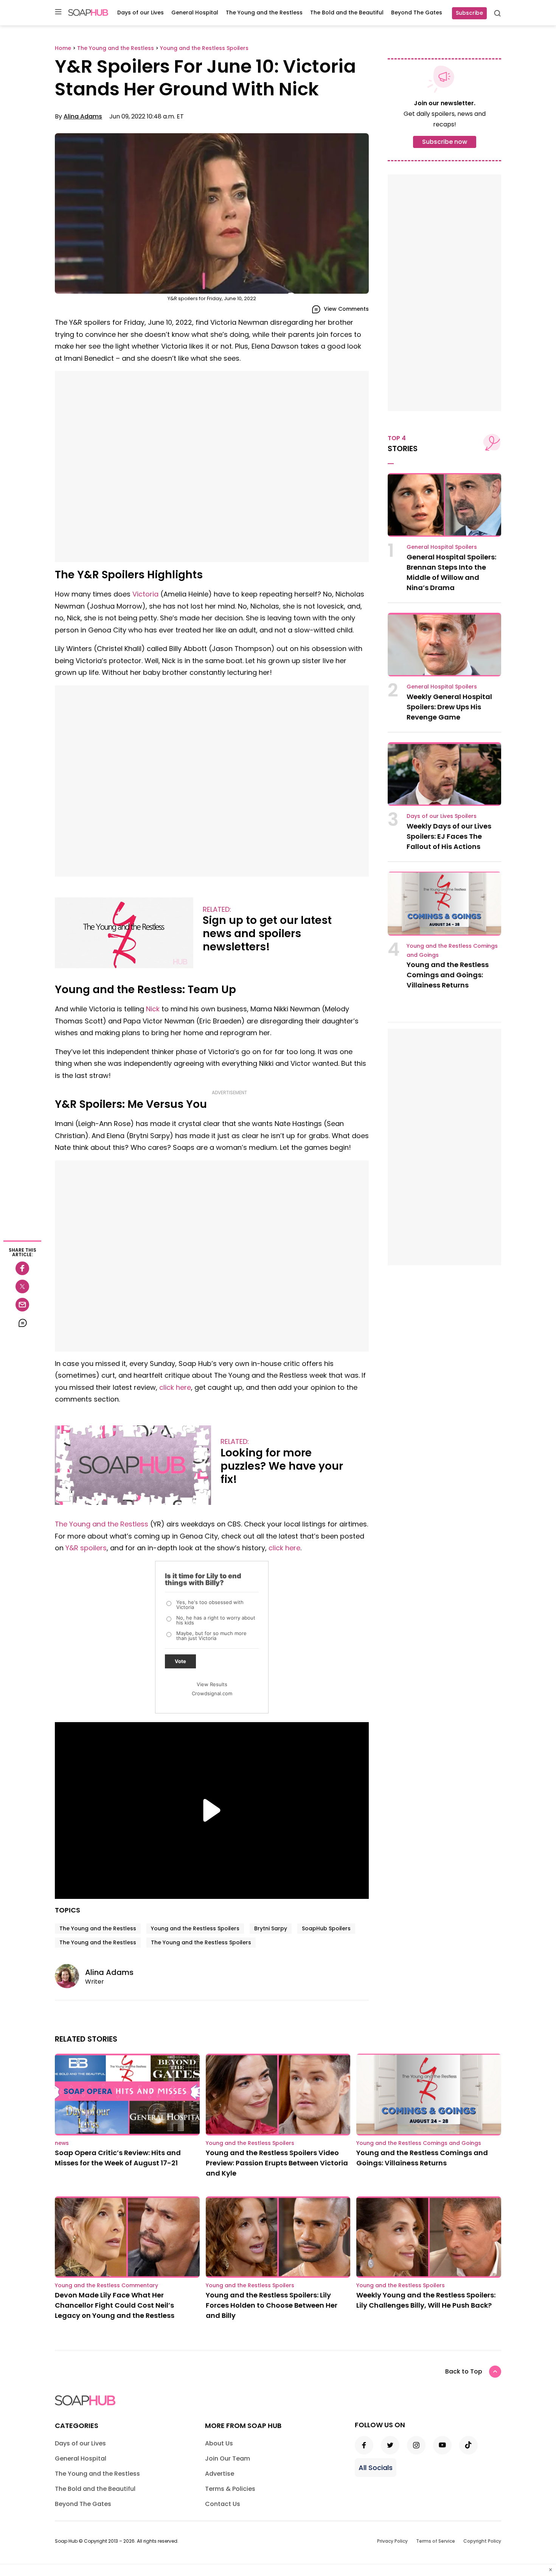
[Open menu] (58, 12)
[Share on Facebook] (22, 1268)
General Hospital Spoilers (442, 547)
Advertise (220, 2474)
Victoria (145, 594)
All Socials (376, 2468)
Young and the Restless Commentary (106, 2285)
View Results (212, 1684)
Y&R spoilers (86, 1548)
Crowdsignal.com (212, 1693)
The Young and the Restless (264, 12)
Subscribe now (445, 142)
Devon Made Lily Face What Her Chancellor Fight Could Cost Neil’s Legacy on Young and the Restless (115, 2305)
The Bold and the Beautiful (347, 12)
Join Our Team (228, 2458)
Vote (180, 1661)
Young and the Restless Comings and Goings (419, 2143)
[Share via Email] (22, 1305)
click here (175, 1387)
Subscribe (469, 13)
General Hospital (195, 12)
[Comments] (22, 1323)
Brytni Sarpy (271, 1928)
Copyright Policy (482, 2541)
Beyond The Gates (417, 12)
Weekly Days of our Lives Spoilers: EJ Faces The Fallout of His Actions (449, 836)
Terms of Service (436, 2541)
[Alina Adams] (70, 1976)
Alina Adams (83, 116)
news (62, 2143)
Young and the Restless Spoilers (195, 1928)
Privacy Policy (392, 2541)
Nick (153, 1009)
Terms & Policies (230, 2489)
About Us (219, 2443)
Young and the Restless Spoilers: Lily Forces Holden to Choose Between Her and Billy (272, 2305)
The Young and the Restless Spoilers (201, 1942)
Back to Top (464, 2371)
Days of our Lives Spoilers (442, 816)
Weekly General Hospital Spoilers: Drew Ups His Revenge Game (449, 707)
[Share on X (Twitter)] (22, 1286)
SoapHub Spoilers (326, 1928)
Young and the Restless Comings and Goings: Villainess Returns (448, 975)
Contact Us (223, 2504)
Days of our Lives (141, 12)
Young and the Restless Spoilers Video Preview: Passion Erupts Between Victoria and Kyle (277, 2163)
